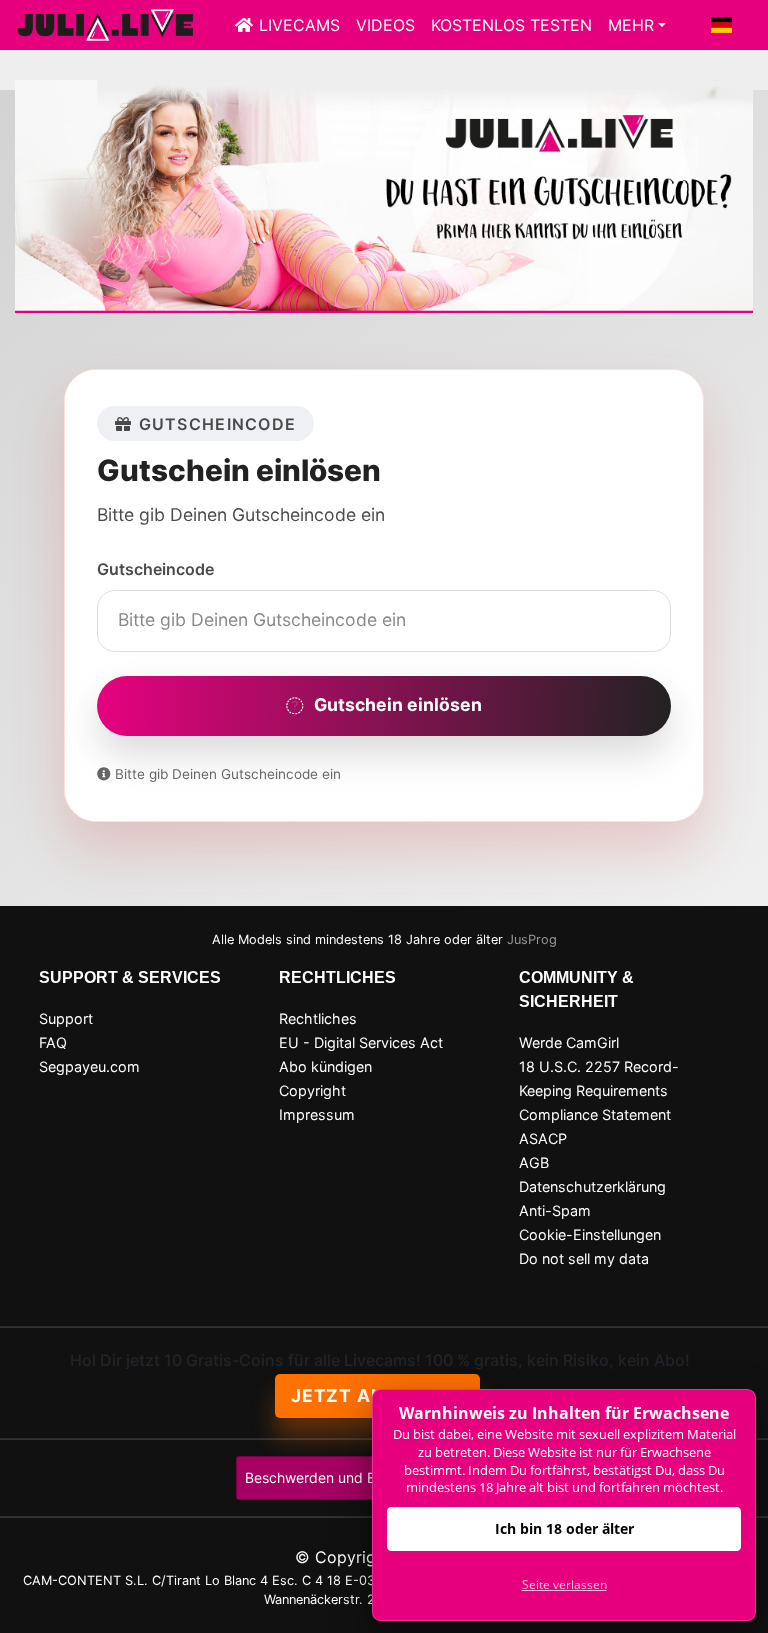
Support (66, 1018)
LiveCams (299, 25)
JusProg (532, 939)
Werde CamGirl (569, 1042)
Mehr (631, 25)
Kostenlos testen (511, 25)
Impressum (317, 1114)
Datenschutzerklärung (592, 1186)
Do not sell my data (584, 1258)
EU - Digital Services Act (361, 1042)
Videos (385, 25)
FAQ (53, 1042)
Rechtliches (318, 1018)
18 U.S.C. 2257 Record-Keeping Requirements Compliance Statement (599, 1090)
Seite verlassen (564, 1584)
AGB (534, 1162)
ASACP (543, 1138)
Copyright (312, 1090)
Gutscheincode (155, 569)
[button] (722, 25)
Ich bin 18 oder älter (564, 1528)
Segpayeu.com (89, 1066)
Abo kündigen (325, 1066)
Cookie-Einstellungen (590, 1234)
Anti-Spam (555, 1210)
